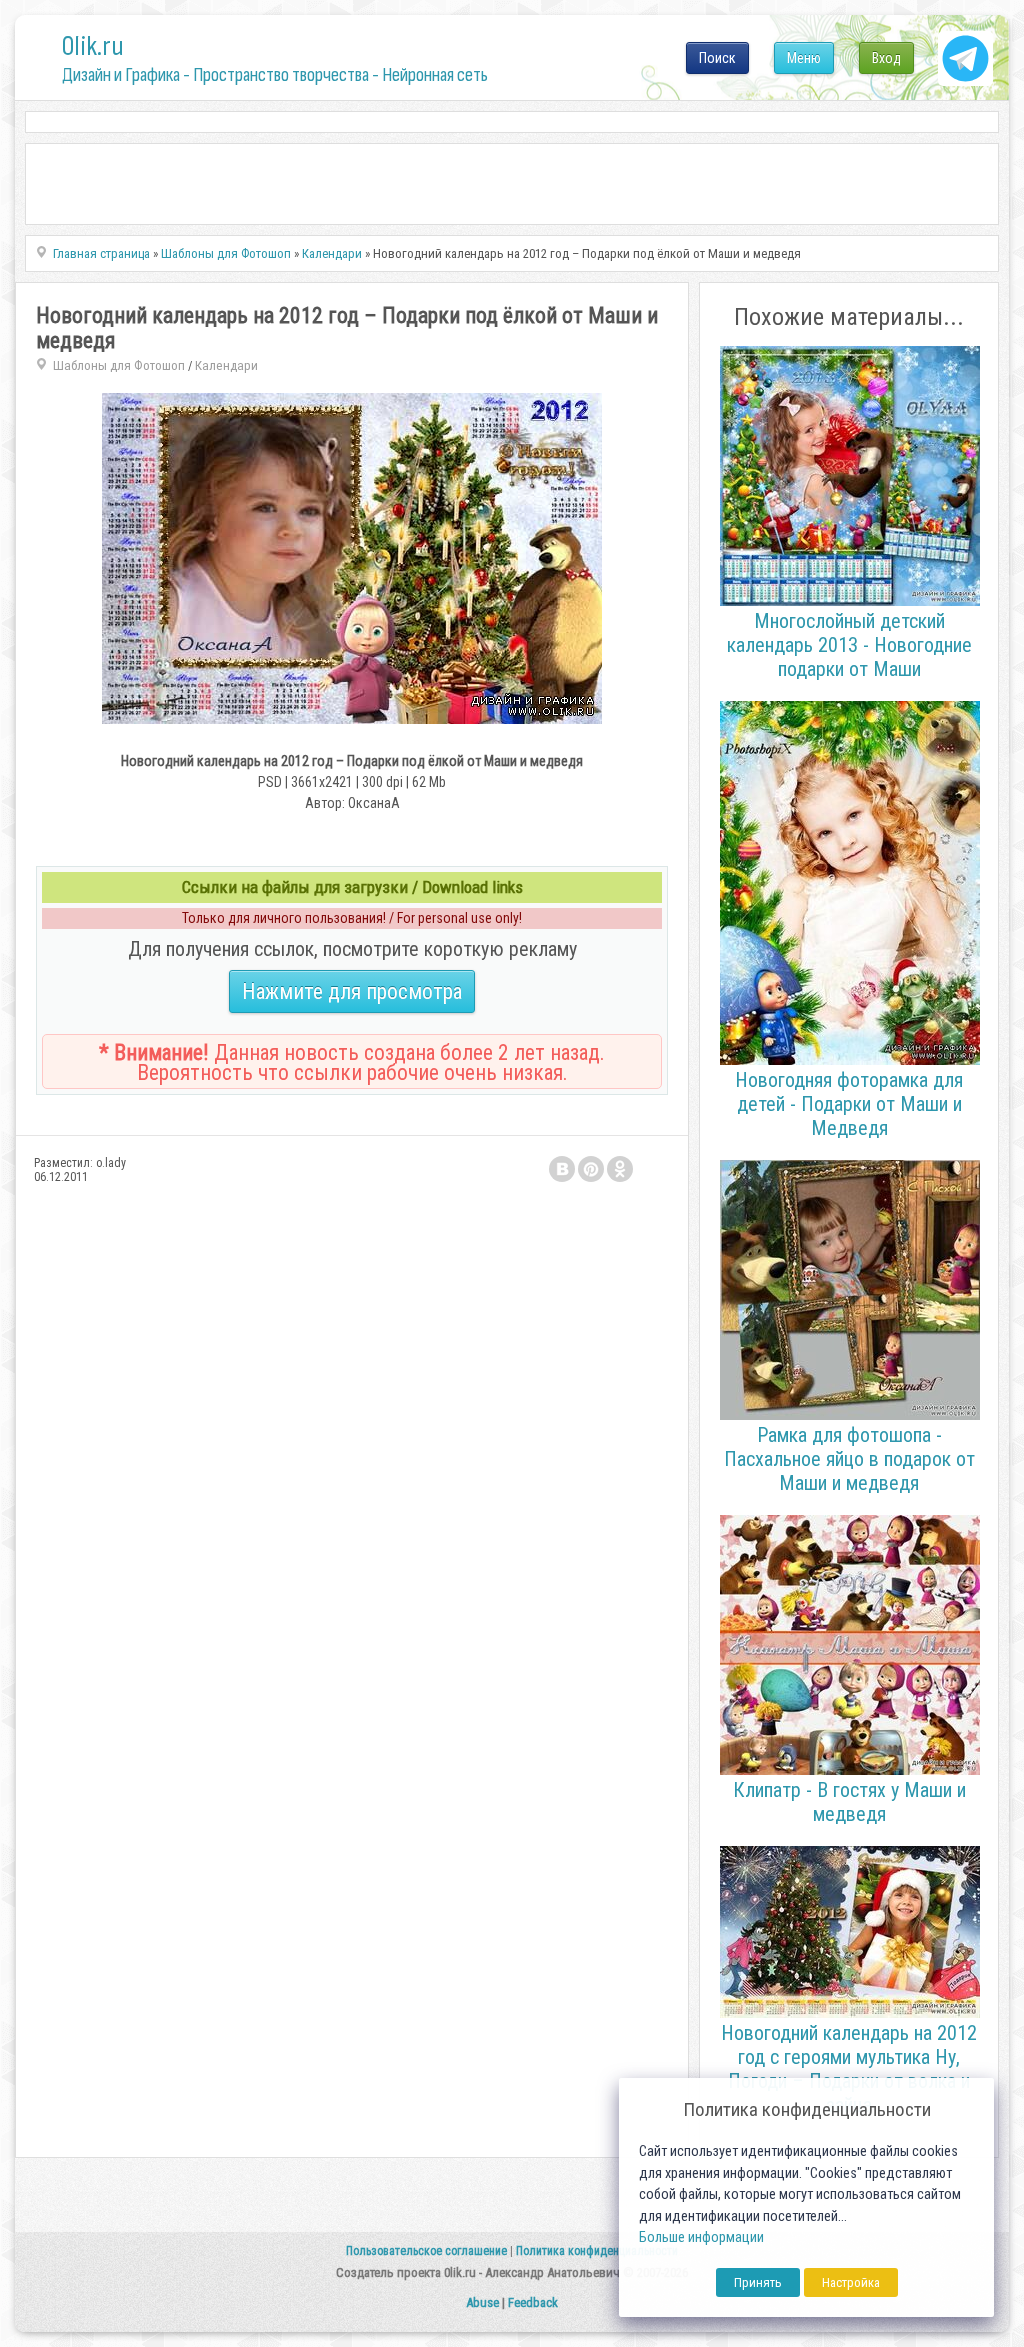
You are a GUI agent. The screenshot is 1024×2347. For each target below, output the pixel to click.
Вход (886, 58)
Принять (758, 2282)
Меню (804, 58)
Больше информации (701, 2237)
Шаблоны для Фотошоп (119, 365)
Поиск (717, 58)
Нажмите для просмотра (352, 991)
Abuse (482, 2302)
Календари (226, 365)
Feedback (533, 2302)
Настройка (851, 2282)
